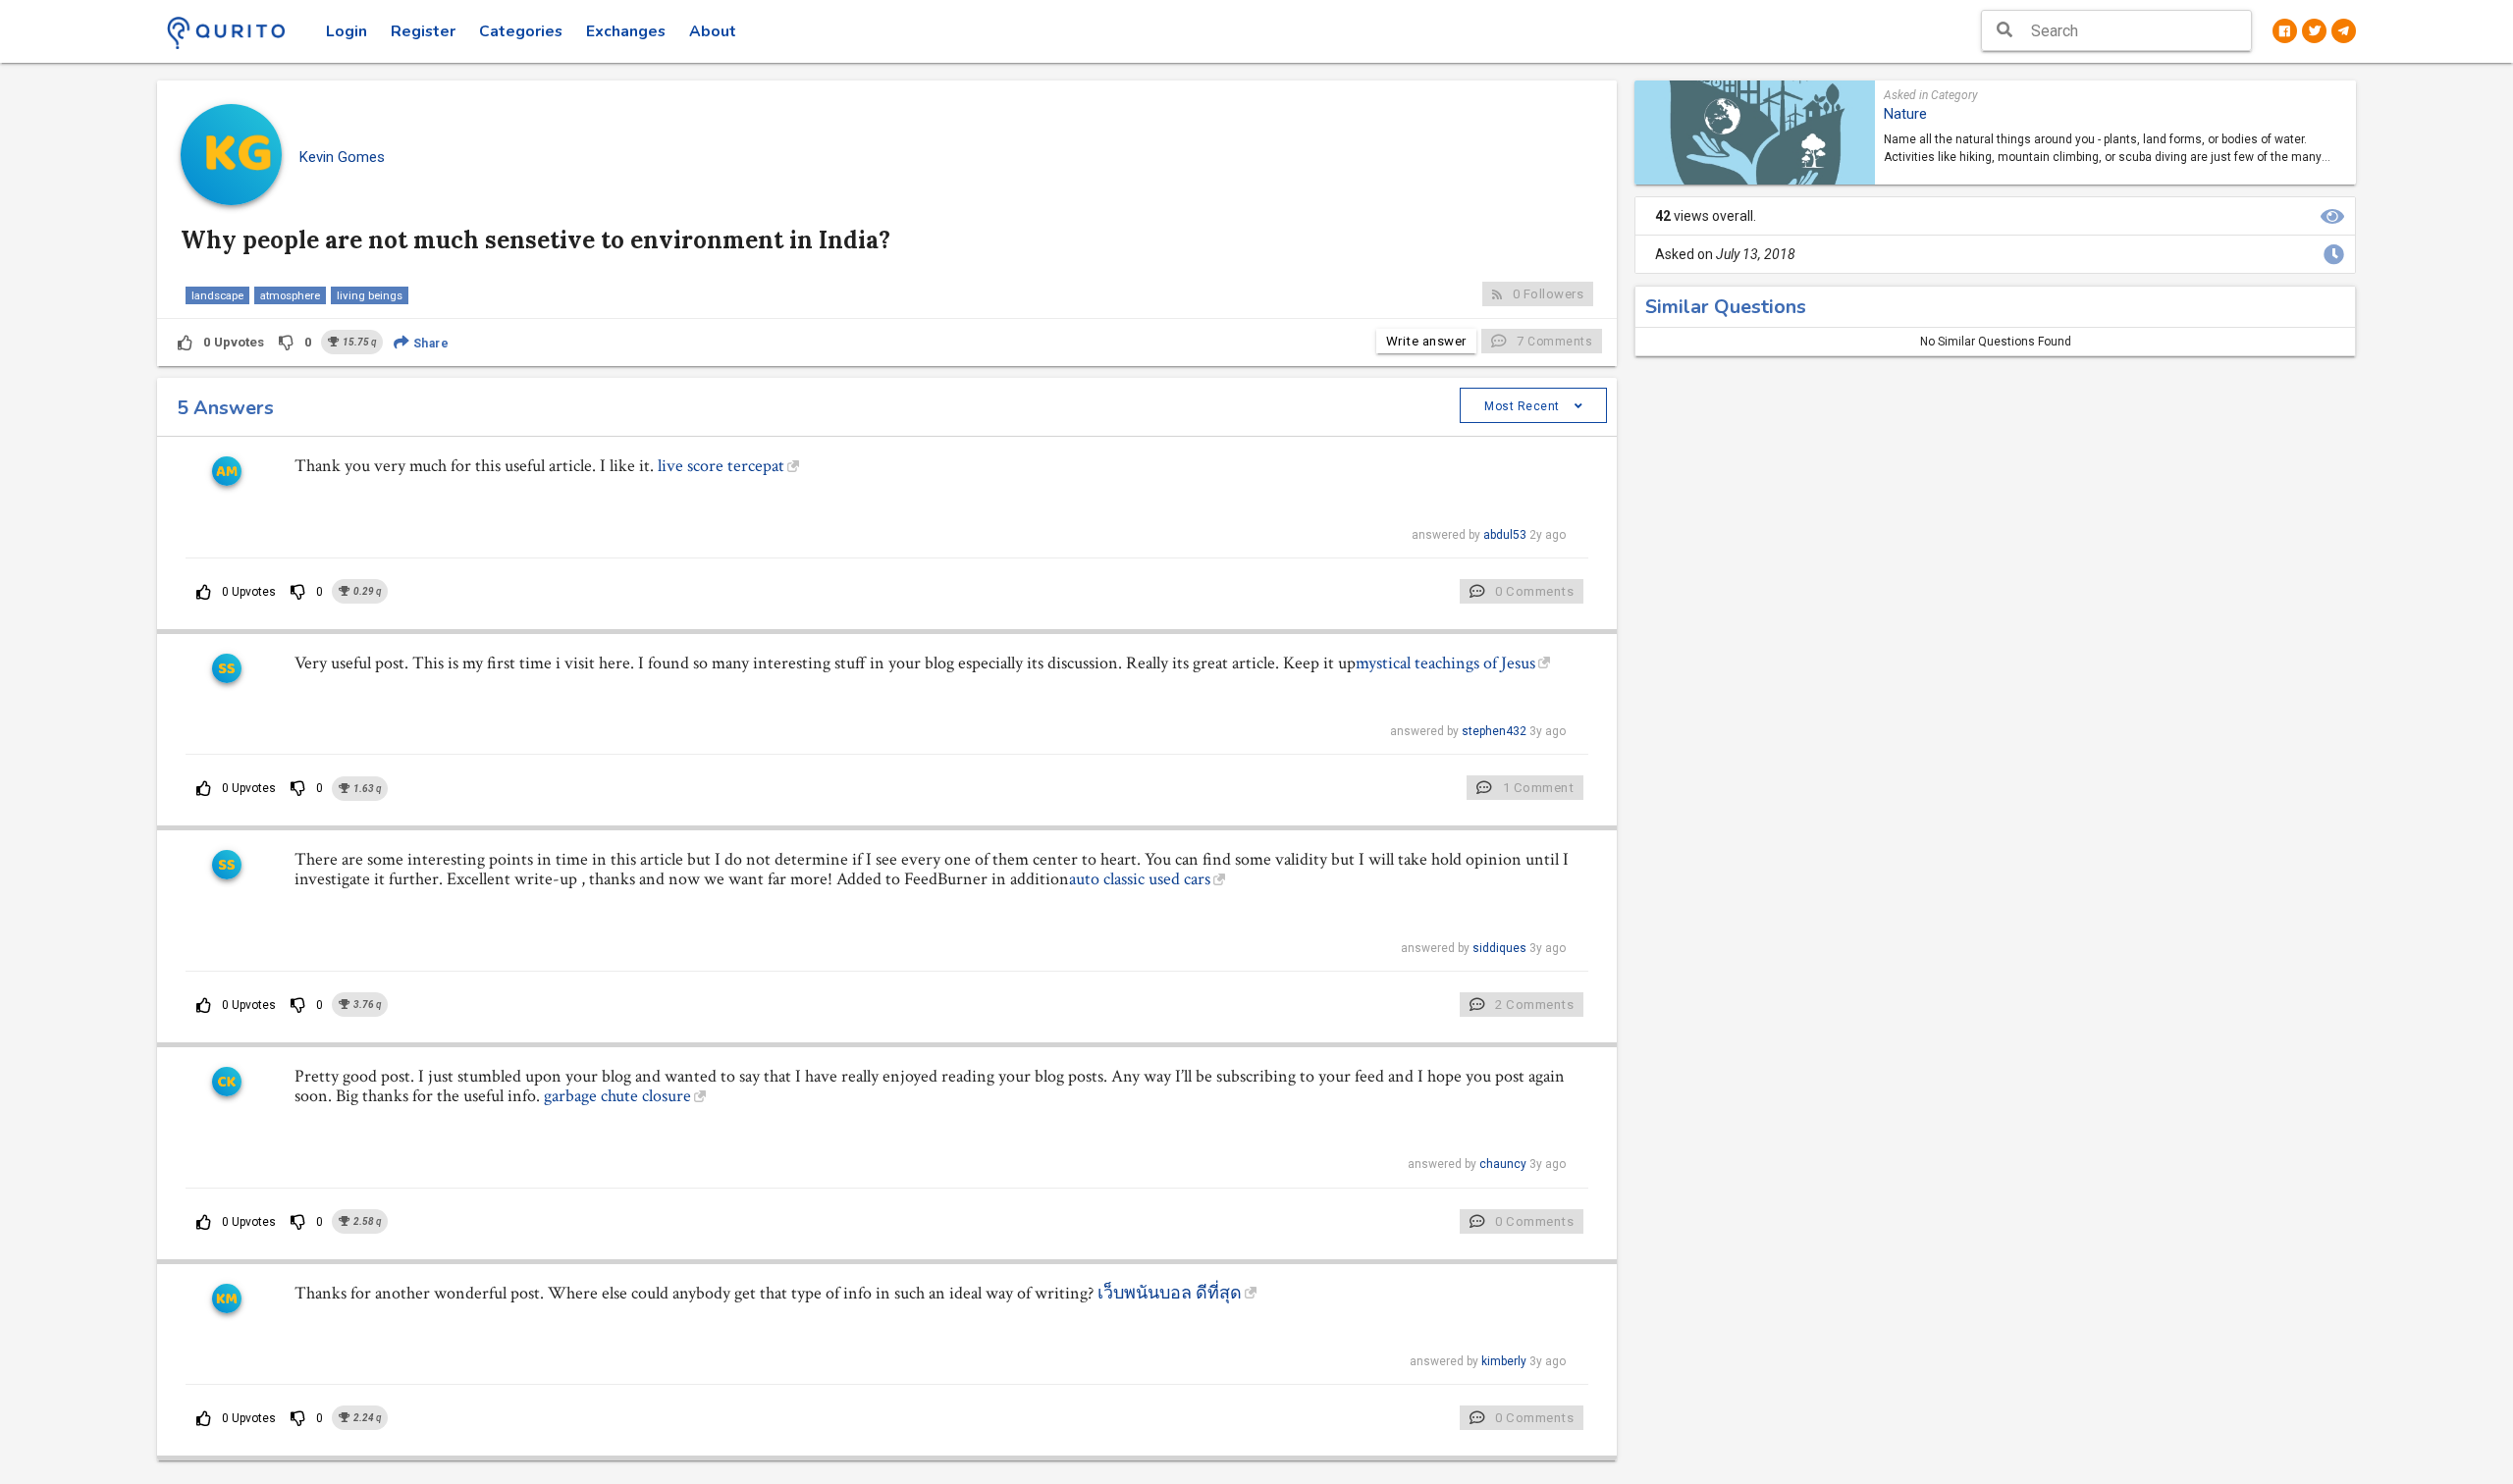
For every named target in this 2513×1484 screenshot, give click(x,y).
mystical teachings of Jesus (1445, 663)
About (713, 31)
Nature (1905, 114)
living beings (370, 295)
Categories (521, 31)
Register (423, 31)
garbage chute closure (617, 1096)
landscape (217, 295)
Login (347, 31)
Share (429, 344)
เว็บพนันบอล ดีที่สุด (1170, 1293)
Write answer (1426, 341)
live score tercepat (721, 466)
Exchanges (626, 31)
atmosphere (290, 295)
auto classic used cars (1140, 879)
